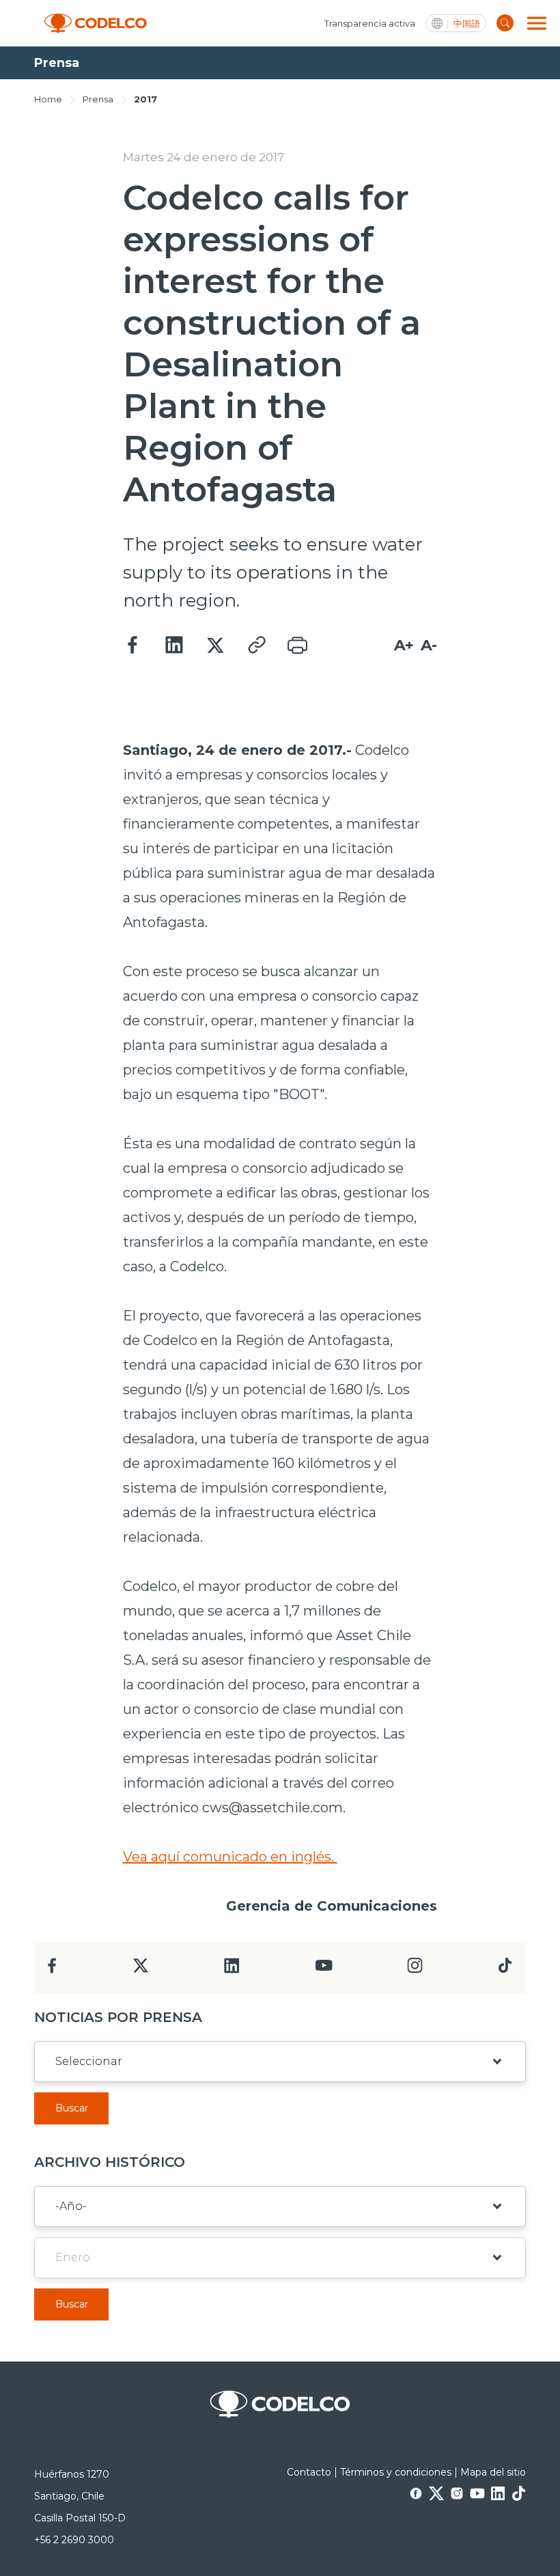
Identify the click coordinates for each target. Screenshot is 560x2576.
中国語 (467, 24)
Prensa (98, 99)
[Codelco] (96, 24)
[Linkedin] (174, 646)
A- (429, 645)
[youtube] (324, 1970)
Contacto (309, 2472)
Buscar (72, 2108)
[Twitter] (215, 646)
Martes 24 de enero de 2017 (204, 157)
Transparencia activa (370, 23)
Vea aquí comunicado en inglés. (230, 1857)
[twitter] (140, 1971)
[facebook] (52, 1970)
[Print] (297, 646)
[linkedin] (232, 1970)
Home (48, 99)
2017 (145, 99)
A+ (404, 645)
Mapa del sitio (493, 2472)
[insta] (415, 1969)
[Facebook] (133, 646)
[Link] (256, 646)
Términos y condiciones (396, 2472)
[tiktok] (505, 1969)
